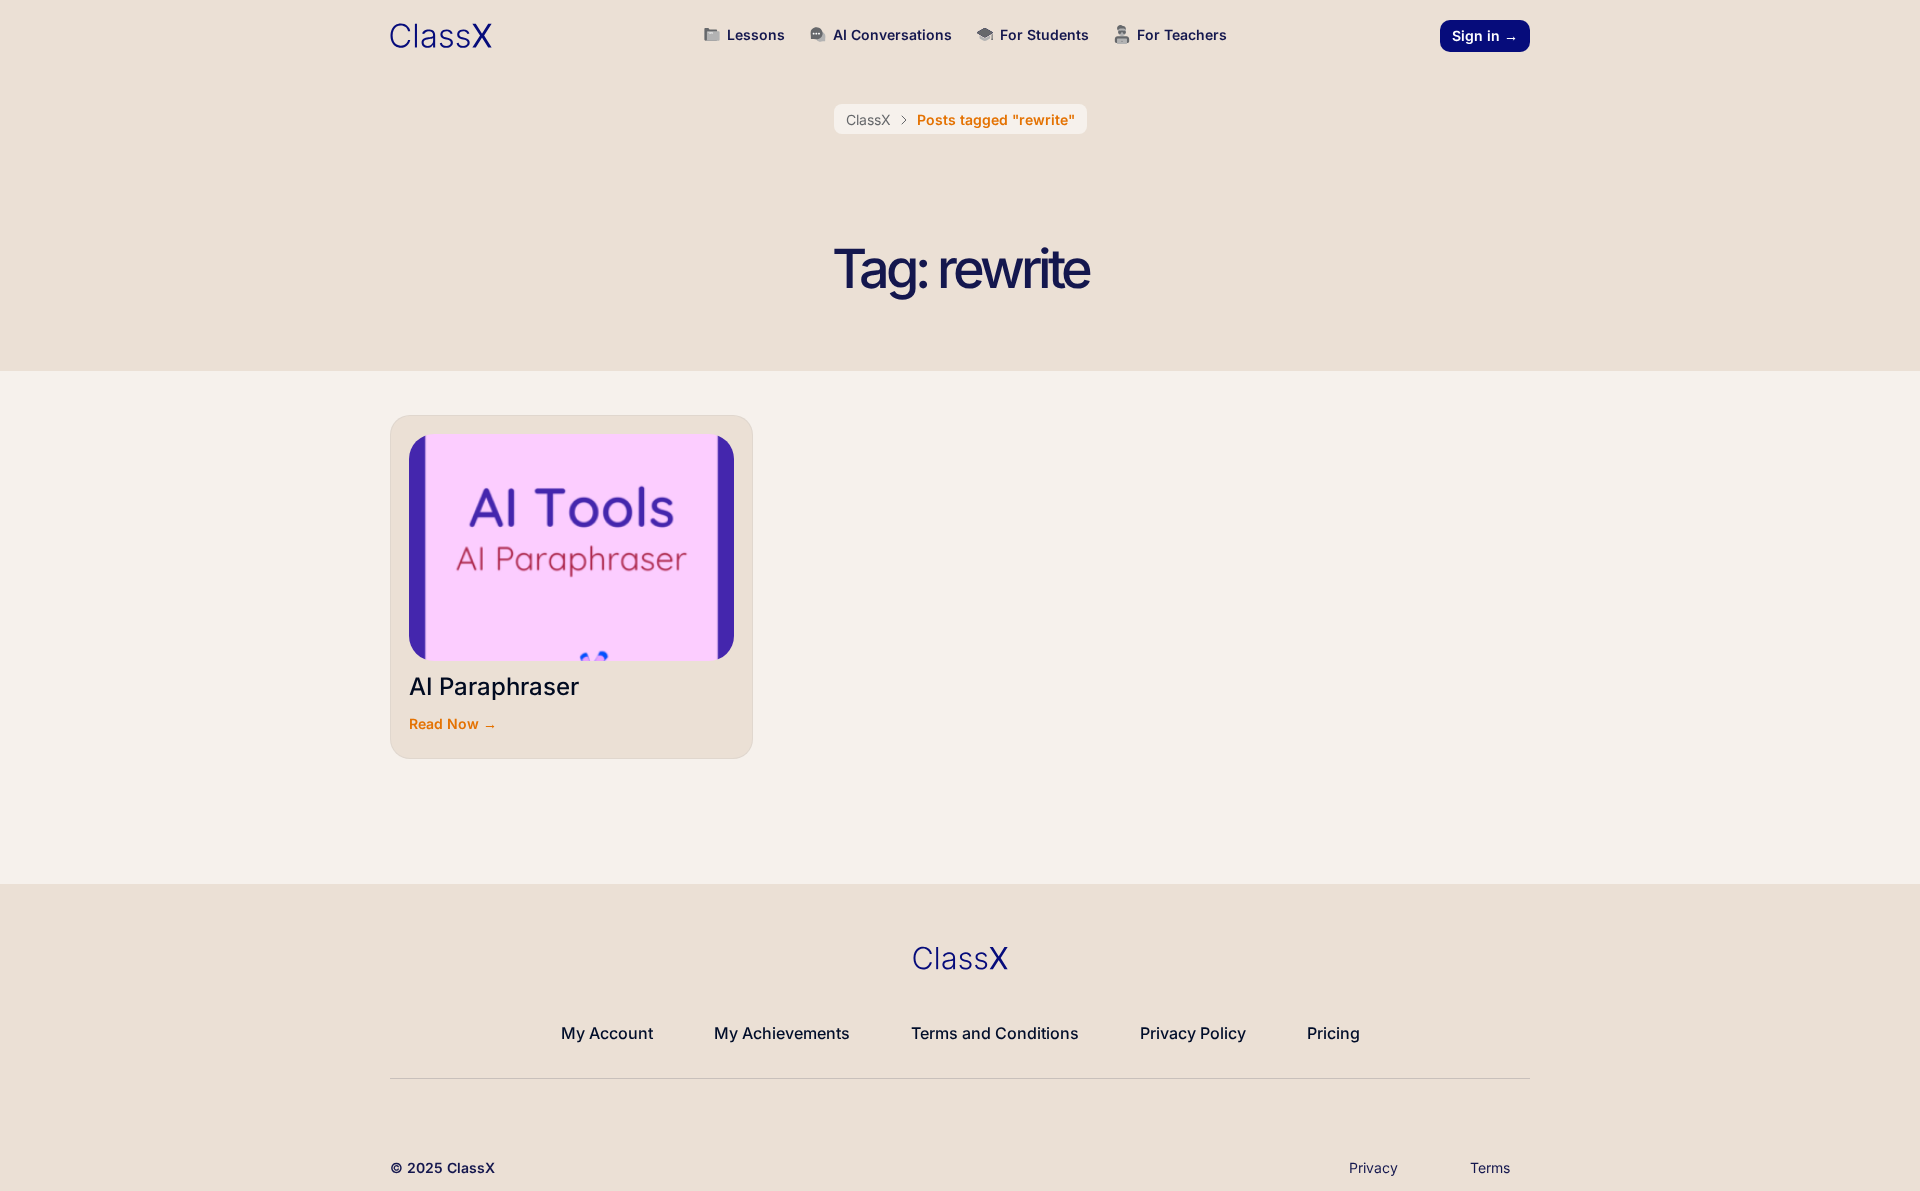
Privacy (1373, 1167)
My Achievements (782, 1033)
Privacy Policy (1193, 1033)
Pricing (1333, 1033)
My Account (607, 1033)
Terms (1490, 1167)
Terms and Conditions (995, 1033)
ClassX (868, 119)
